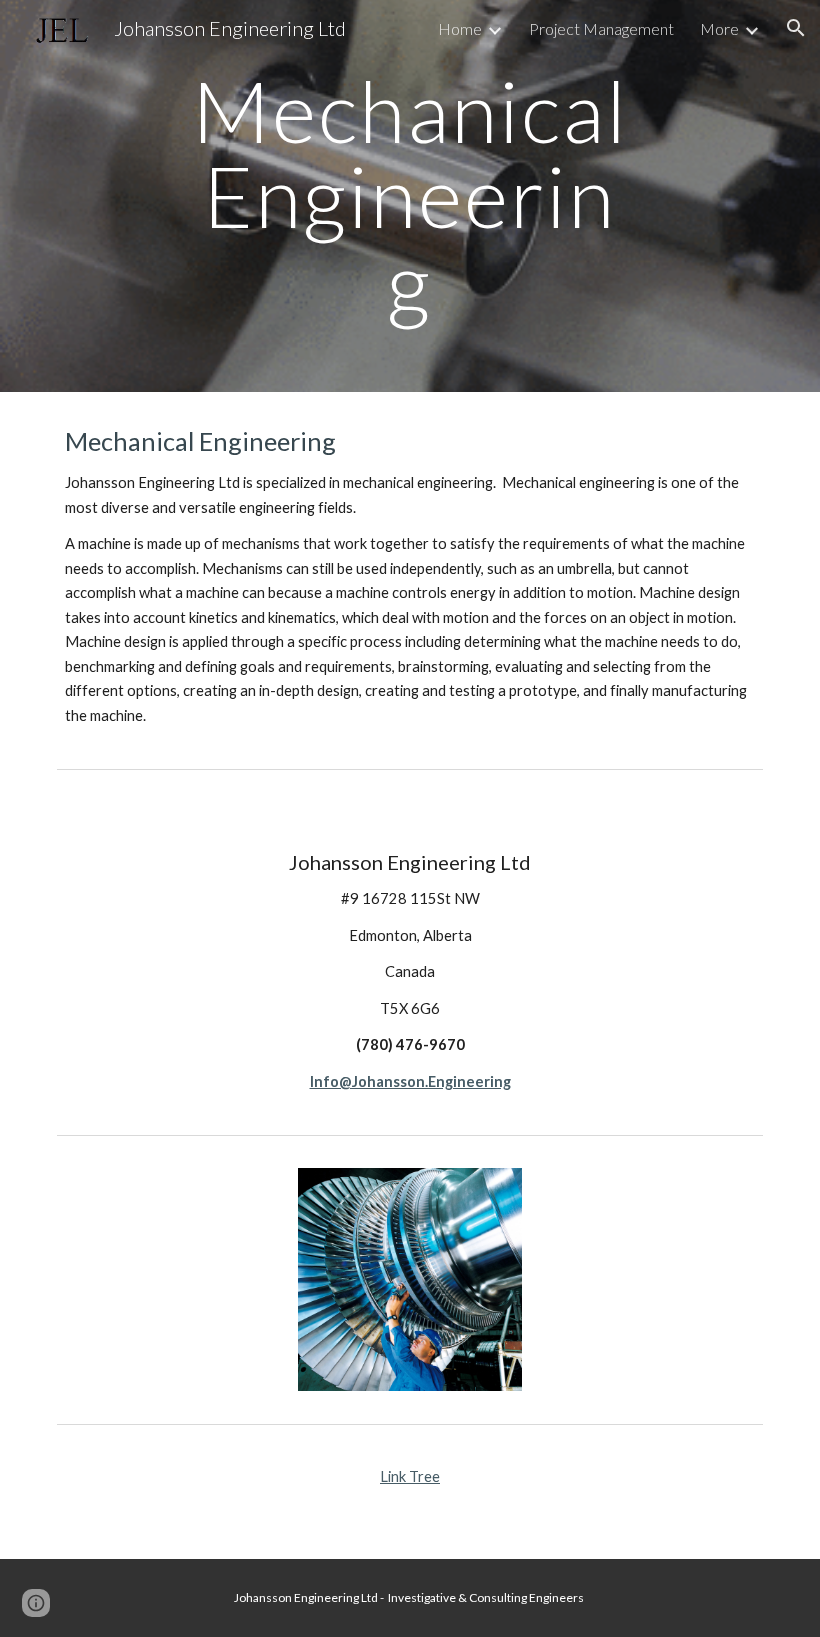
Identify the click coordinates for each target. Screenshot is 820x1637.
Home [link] (460, 28)
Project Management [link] (601, 28)
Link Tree (410, 1476)
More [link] (719, 28)
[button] (796, 28)
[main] (410, 196)
